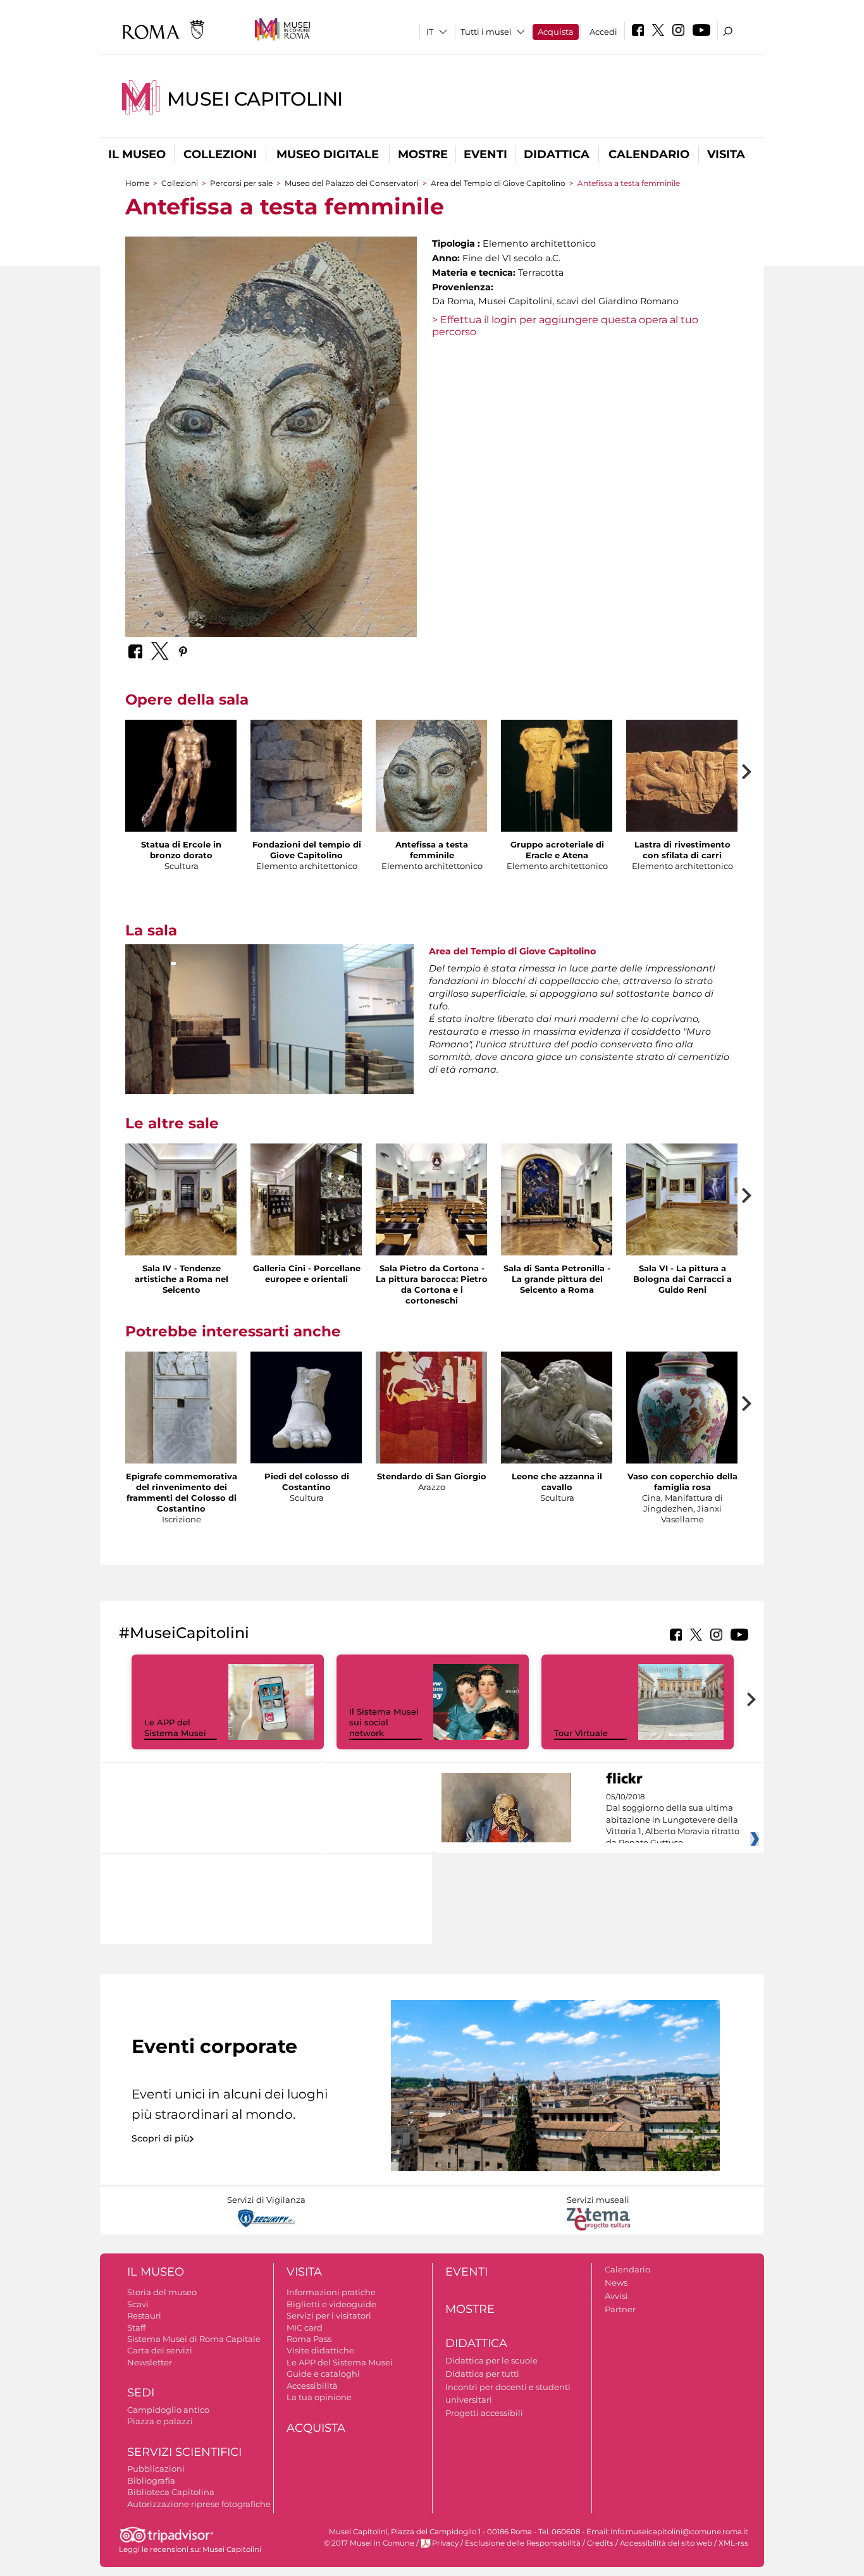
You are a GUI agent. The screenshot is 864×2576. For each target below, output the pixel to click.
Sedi (141, 2393)
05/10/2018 (673, 1820)
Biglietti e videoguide (331, 2304)
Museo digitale (328, 154)
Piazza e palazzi (160, 2421)
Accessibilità (312, 2386)
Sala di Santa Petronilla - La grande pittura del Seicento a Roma (557, 1279)
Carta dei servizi (160, 2350)
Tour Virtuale (581, 1733)
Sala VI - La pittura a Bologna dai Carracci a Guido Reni (682, 1279)
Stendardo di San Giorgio (432, 1476)
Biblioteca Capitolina (171, 2492)
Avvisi (616, 2296)
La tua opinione (319, 2397)
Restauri (144, 2315)
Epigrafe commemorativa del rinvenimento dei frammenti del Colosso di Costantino (182, 1492)
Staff (136, 2327)
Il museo (137, 154)
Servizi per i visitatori (329, 2315)
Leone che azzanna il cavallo (557, 1482)
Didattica (557, 154)
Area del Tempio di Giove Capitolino (498, 183)
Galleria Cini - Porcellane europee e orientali (307, 1273)
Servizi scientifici (184, 2452)
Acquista (556, 32)
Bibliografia (151, 2480)
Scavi (138, 2304)
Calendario (649, 154)
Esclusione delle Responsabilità (523, 2543)
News (616, 2283)
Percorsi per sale (241, 183)
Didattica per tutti (482, 2374)
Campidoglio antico (168, 2410)
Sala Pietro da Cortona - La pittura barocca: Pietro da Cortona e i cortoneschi (432, 1284)
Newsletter (150, 2362)
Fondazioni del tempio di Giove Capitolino (307, 850)
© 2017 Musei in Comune (369, 2543)
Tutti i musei (486, 32)
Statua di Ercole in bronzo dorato (181, 850)
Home (137, 183)
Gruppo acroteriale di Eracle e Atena (557, 850)
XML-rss (733, 2543)
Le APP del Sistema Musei (175, 1728)
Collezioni (220, 154)
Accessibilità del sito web (666, 2543)
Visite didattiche (320, 2350)
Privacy (445, 2543)
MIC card (305, 2327)
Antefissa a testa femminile (432, 850)
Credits (600, 2543)
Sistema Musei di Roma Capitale (194, 2339)
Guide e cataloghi (323, 2374)
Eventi (485, 154)
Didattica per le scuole (491, 2360)
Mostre (423, 154)
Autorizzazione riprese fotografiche (199, 2504)
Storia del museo (162, 2292)
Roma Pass (309, 2339)
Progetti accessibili (484, 2413)
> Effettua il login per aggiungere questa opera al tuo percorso (565, 326)
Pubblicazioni (156, 2468)
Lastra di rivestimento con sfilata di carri (682, 850)
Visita (726, 154)
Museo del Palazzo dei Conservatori (352, 183)
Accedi (603, 32)
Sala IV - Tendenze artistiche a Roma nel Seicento (182, 1279)
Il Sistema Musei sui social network (384, 1722)
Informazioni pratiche (331, 2292)
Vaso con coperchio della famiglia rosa (682, 1482)
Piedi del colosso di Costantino (307, 1482)
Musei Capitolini (255, 99)
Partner (620, 2309)
